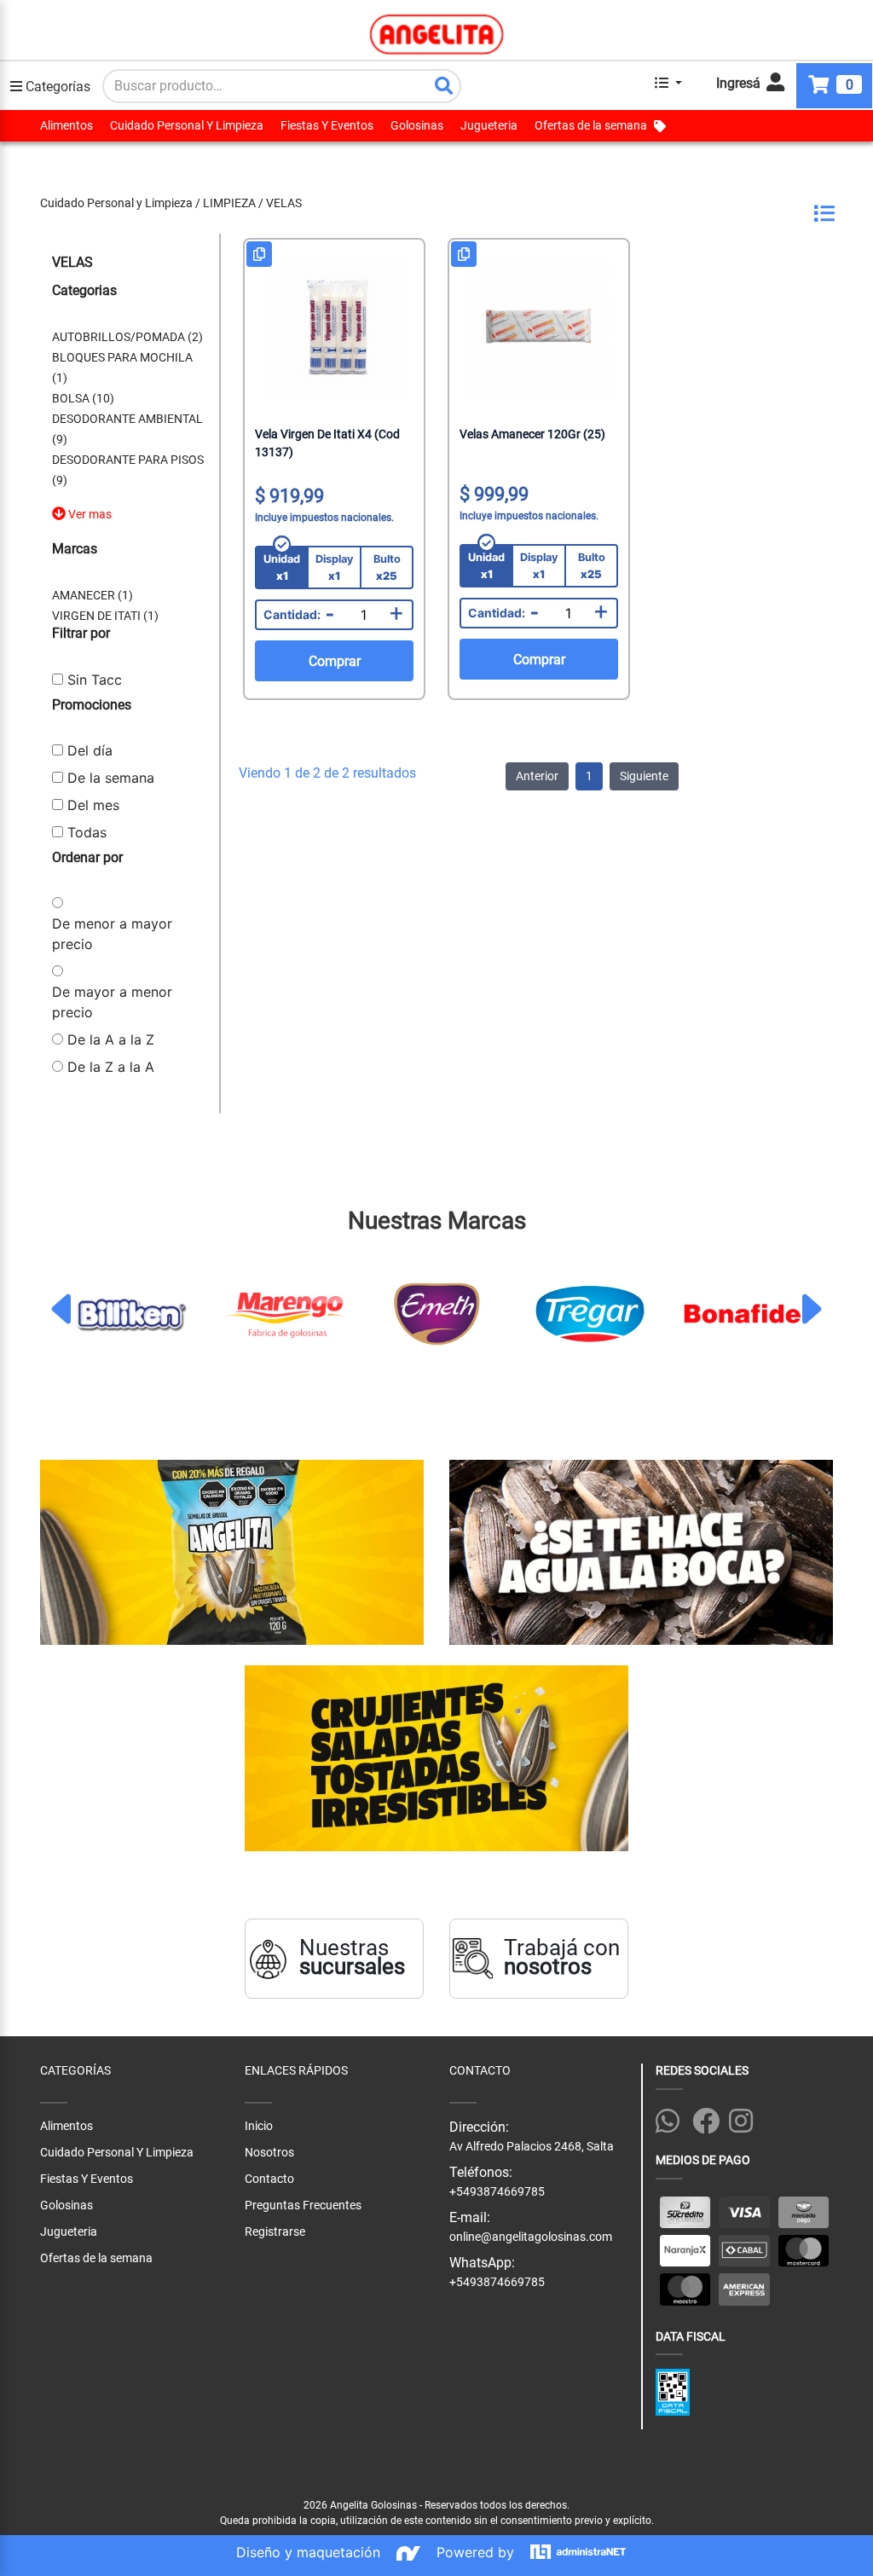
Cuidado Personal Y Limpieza (187, 125)
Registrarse (275, 2232)
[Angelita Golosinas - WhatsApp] (671, 2118)
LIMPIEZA (229, 203)
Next (810, 1309)
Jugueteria (489, 125)
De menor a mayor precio (112, 934)
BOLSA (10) (83, 398)
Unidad (282, 567)
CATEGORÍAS (75, 2070)
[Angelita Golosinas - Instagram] (744, 2118)
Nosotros (269, 2152)
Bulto (387, 567)
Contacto (269, 2179)
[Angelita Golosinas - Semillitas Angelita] (232, 1554)
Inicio (259, 2126)
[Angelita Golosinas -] (641, 1554)
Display (335, 567)
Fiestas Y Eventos (327, 125)
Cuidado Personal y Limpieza (116, 203)
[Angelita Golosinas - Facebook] (707, 2118)
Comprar (335, 661)
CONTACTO (480, 2070)
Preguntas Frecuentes (303, 2205)
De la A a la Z (111, 1039)
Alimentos (66, 125)
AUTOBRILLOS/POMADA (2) (127, 337)
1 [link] (589, 776)
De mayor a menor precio (112, 1002)
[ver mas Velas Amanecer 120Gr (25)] (539, 329)
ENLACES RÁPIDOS (296, 2070)
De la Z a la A (111, 1067)
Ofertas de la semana (591, 125)
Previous (63, 1309)
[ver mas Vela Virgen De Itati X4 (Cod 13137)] (334, 329)
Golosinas (417, 125)
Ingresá (740, 83)
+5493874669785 (497, 2282)
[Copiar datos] (259, 254)
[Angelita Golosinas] (437, 34)
